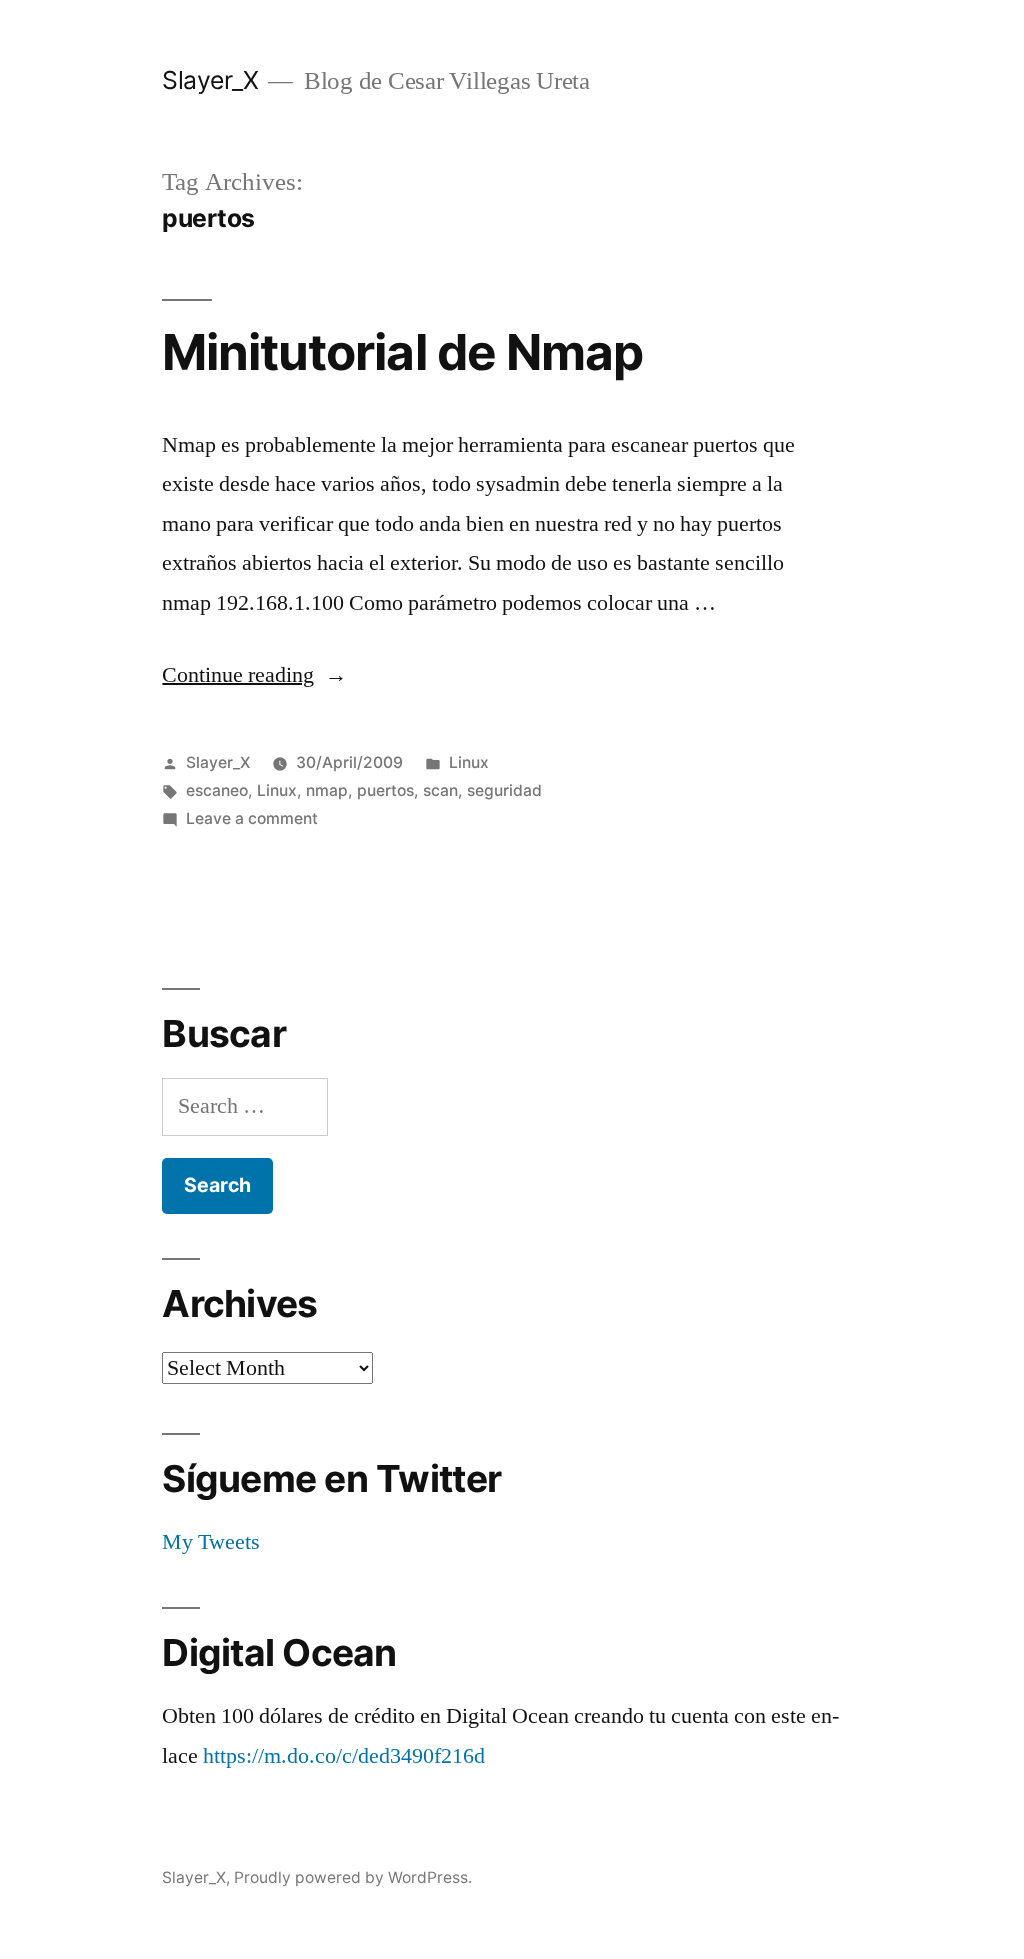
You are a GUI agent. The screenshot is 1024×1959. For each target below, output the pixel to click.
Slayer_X (210, 80)
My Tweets (211, 1542)
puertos (385, 790)
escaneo (217, 790)
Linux (469, 762)
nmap (327, 790)
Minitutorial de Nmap (402, 352)
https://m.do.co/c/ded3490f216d (344, 1756)
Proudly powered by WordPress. (353, 1877)
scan (440, 790)
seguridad (504, 790)
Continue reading (254, 675)
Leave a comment (252, 818)
